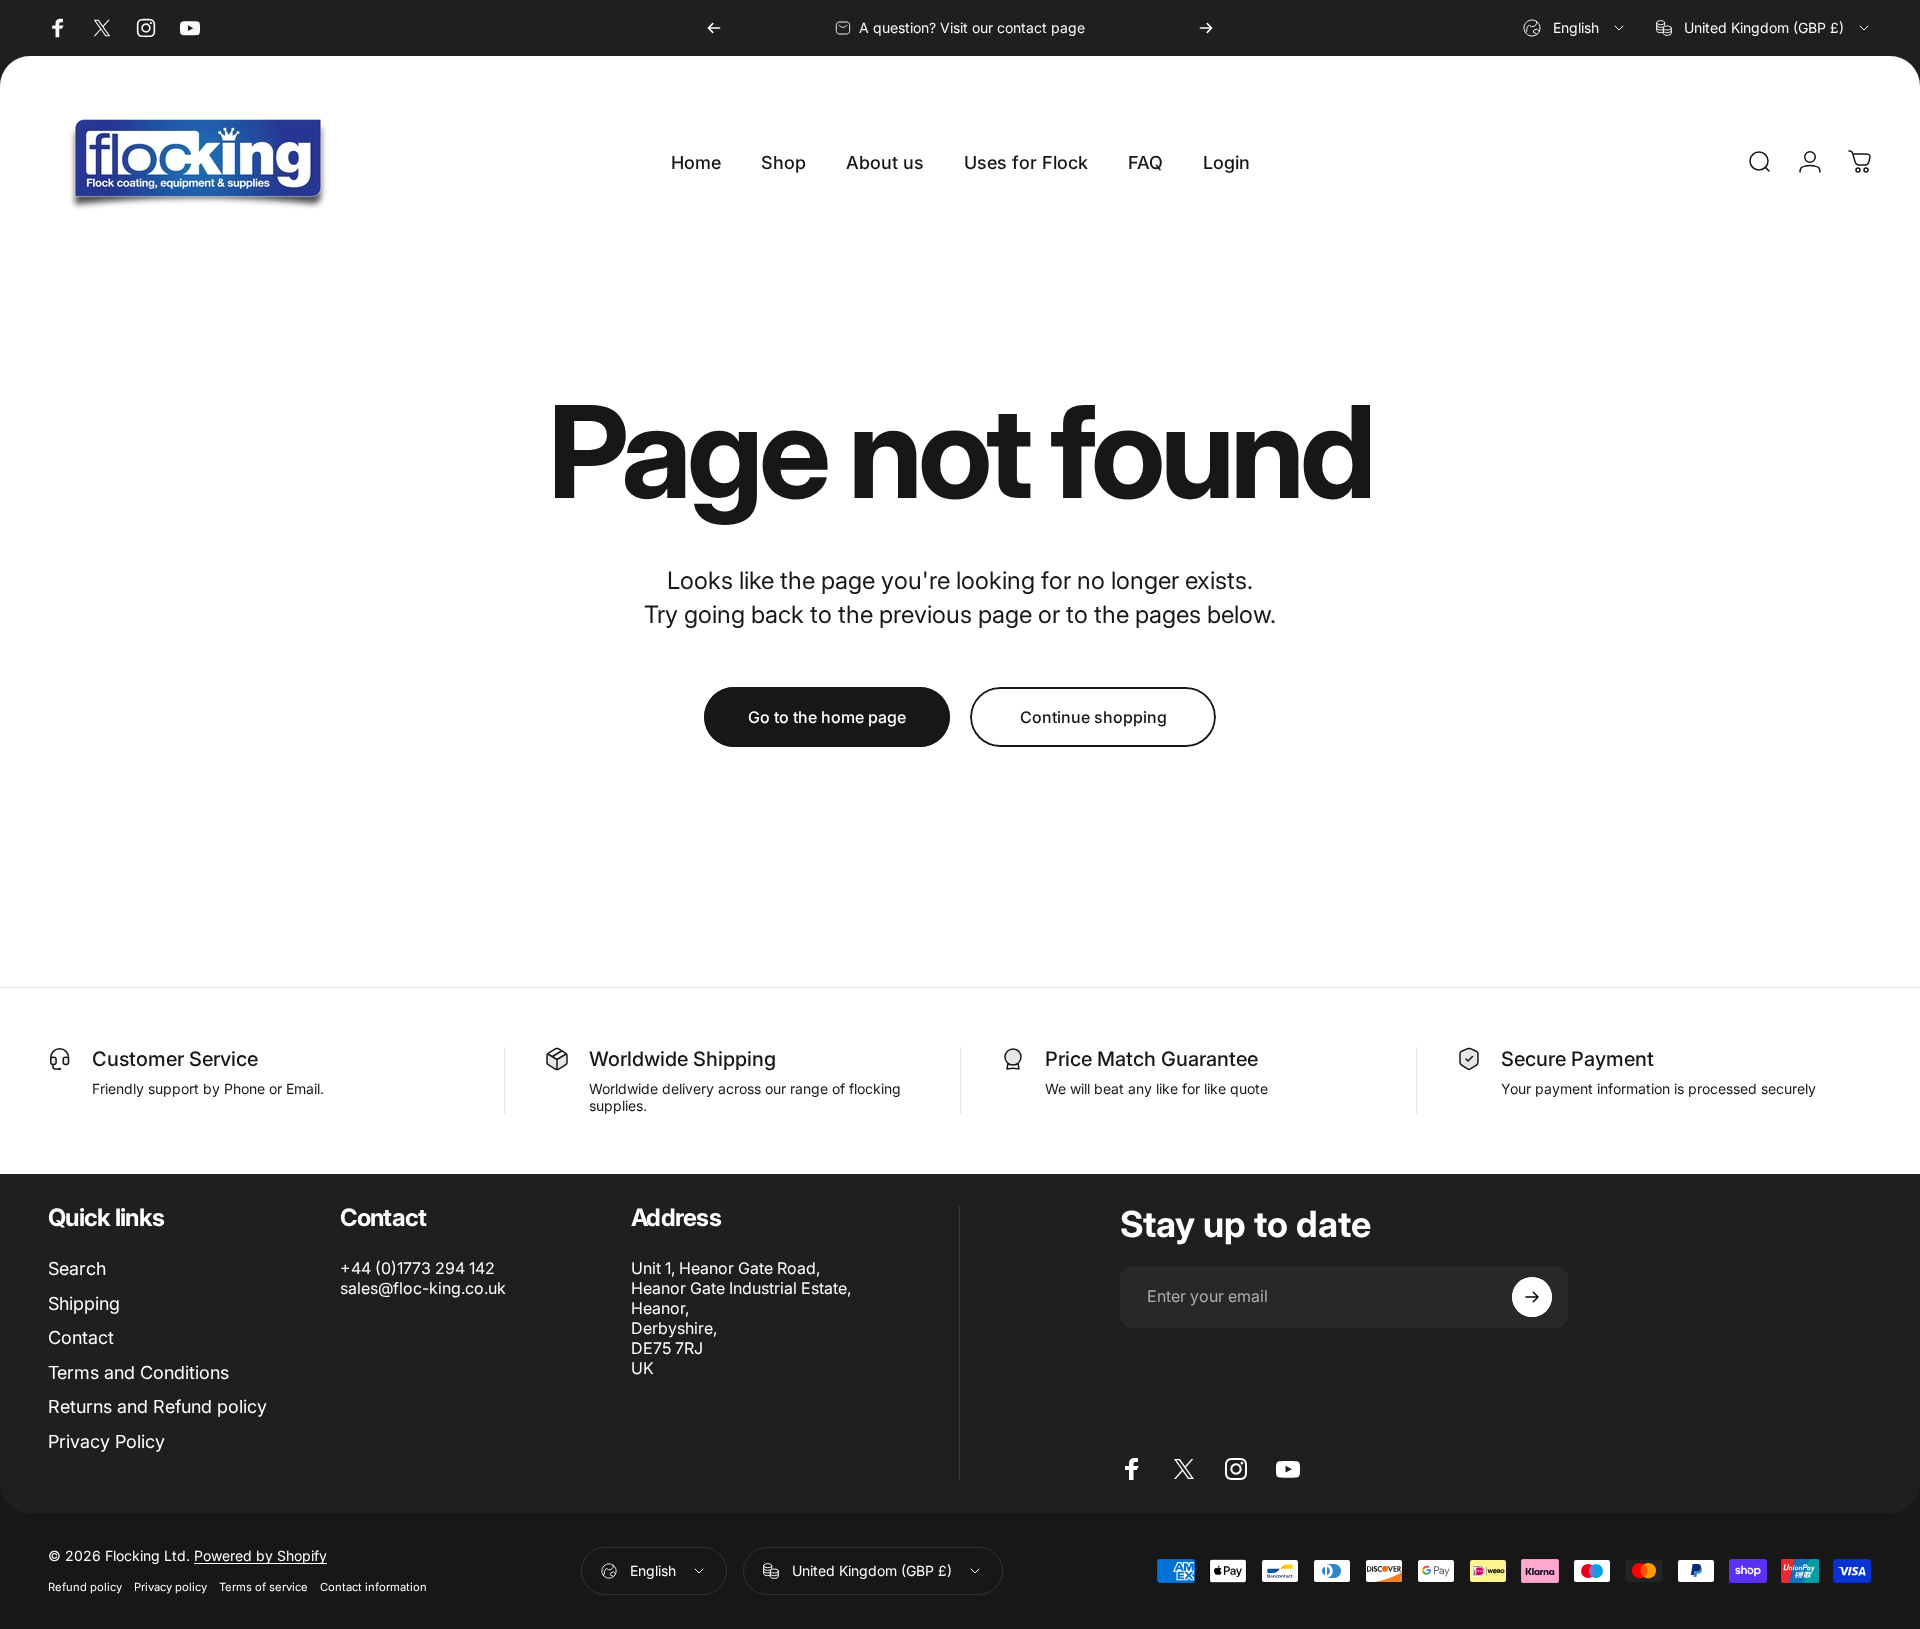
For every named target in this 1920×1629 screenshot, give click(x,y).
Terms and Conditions (138, 1372)
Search (77, 1268)
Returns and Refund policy (157, 1406)
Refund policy (85, 1587)
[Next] (1206, 28)
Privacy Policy (106, 1441)
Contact (81, 1337)
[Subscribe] (1532, 1297)
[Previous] (714, 28)
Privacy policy (170, 1587)
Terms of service (263, 1587)
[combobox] (1575, 28)
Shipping (84, 1303)
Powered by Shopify (260, 1555)
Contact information (373, 1587)
